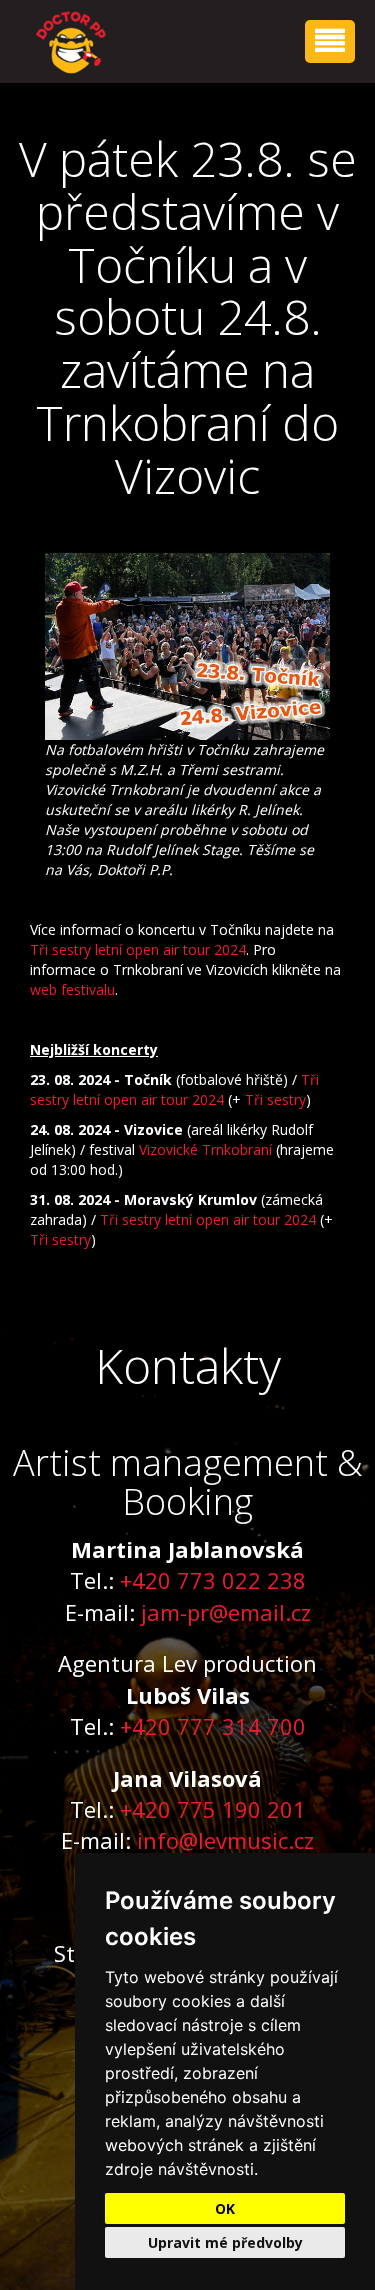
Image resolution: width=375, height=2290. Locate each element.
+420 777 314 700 (213, 1726)
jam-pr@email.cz (226, 1612)
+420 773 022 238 (213, 1580)
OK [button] (225, 2208)
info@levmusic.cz (225, 1840)
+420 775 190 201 (213, 1809)
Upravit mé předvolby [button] (225, 2242)
